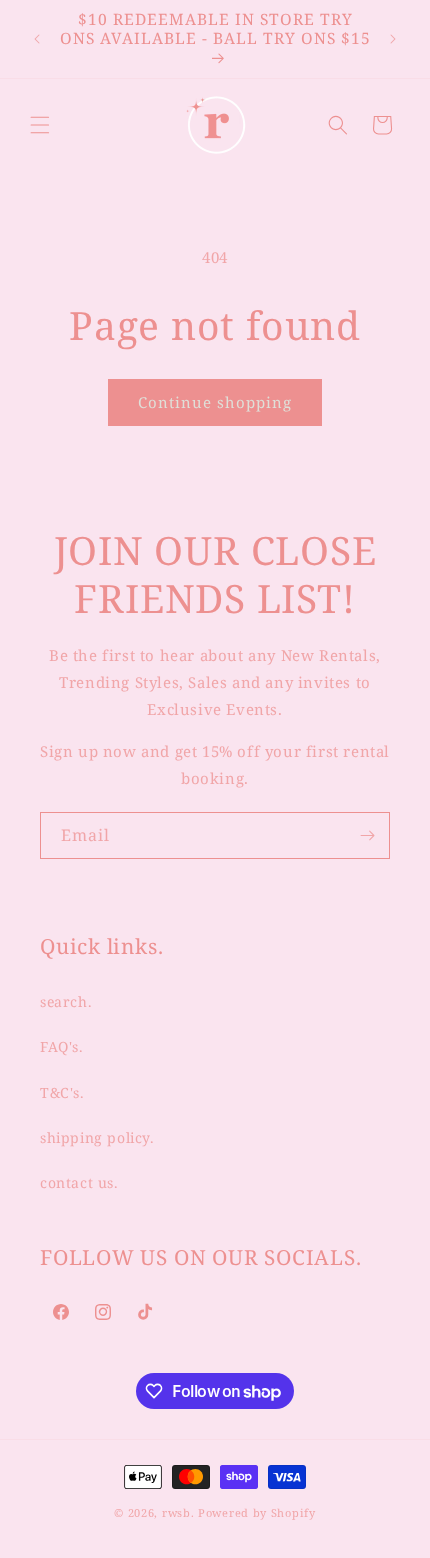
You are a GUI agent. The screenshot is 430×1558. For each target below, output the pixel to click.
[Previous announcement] (37, 39)
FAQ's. (62, 1046)
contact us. (79, 1182)
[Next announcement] (393, 39)
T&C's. (62, 1092)
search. (66, 1001)
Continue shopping (215, 402)
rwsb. (178, 1512)
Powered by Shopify (257, 1512)
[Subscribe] (367, 835)
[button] (40, 125)
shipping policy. (97, 1137)
